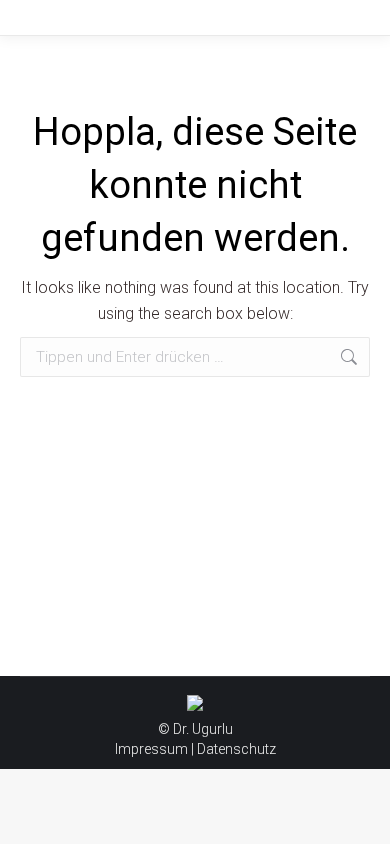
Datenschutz (236, 749)
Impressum (151, 749)
